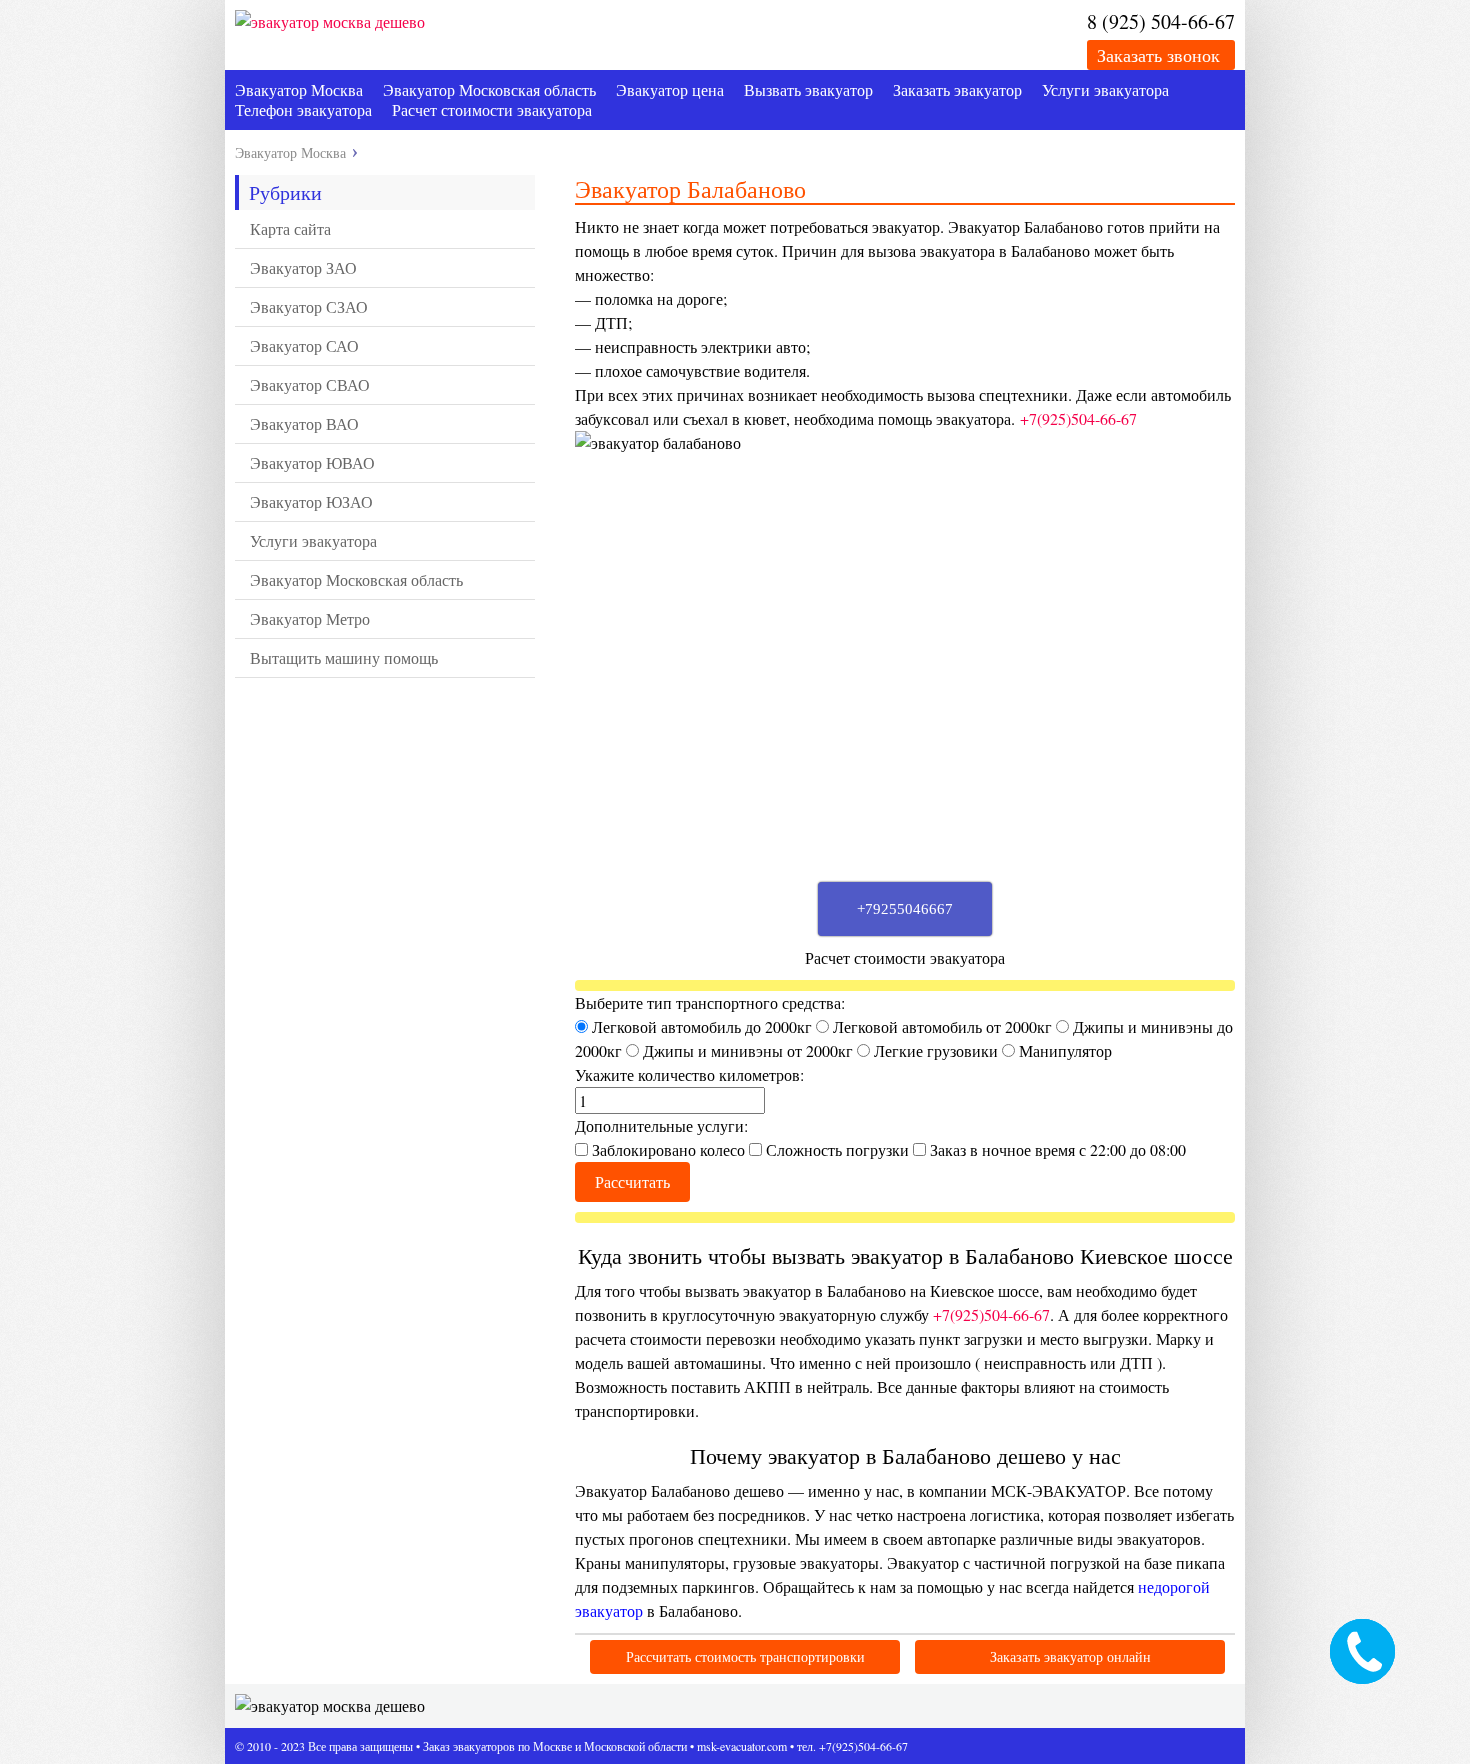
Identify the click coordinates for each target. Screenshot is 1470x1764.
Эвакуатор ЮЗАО (311, 501)
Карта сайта (290, 228)
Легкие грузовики (936, 1050)
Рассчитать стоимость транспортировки (745, 1656)
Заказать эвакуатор (957, 89)
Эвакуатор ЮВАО (312, 462)
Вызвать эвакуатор (808, 89)
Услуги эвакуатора (1105, 89)
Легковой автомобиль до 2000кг (702, 1026)
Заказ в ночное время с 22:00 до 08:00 (1056, 1149)
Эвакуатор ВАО (304, 423)
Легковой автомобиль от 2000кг (942, 1026)
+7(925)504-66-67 (1078, 418)
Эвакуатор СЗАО (309, 306)
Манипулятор (1063, 1050)
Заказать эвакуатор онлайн (1070, 1656)
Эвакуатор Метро (310, 618)
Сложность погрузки (837, 1149)
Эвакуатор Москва (299, 89)
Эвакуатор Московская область (489, 89)
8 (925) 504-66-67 (1161, 21)
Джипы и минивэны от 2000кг (748, 1050)
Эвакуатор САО (304, 345)
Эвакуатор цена (670, 89)
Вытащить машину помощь (344, 657)
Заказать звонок (1158, 55)
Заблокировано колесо (668, 1149)
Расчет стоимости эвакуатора (492, 109)
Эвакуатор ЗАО (303, 267)
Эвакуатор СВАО (310, 384)
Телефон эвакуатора (303, 109)
